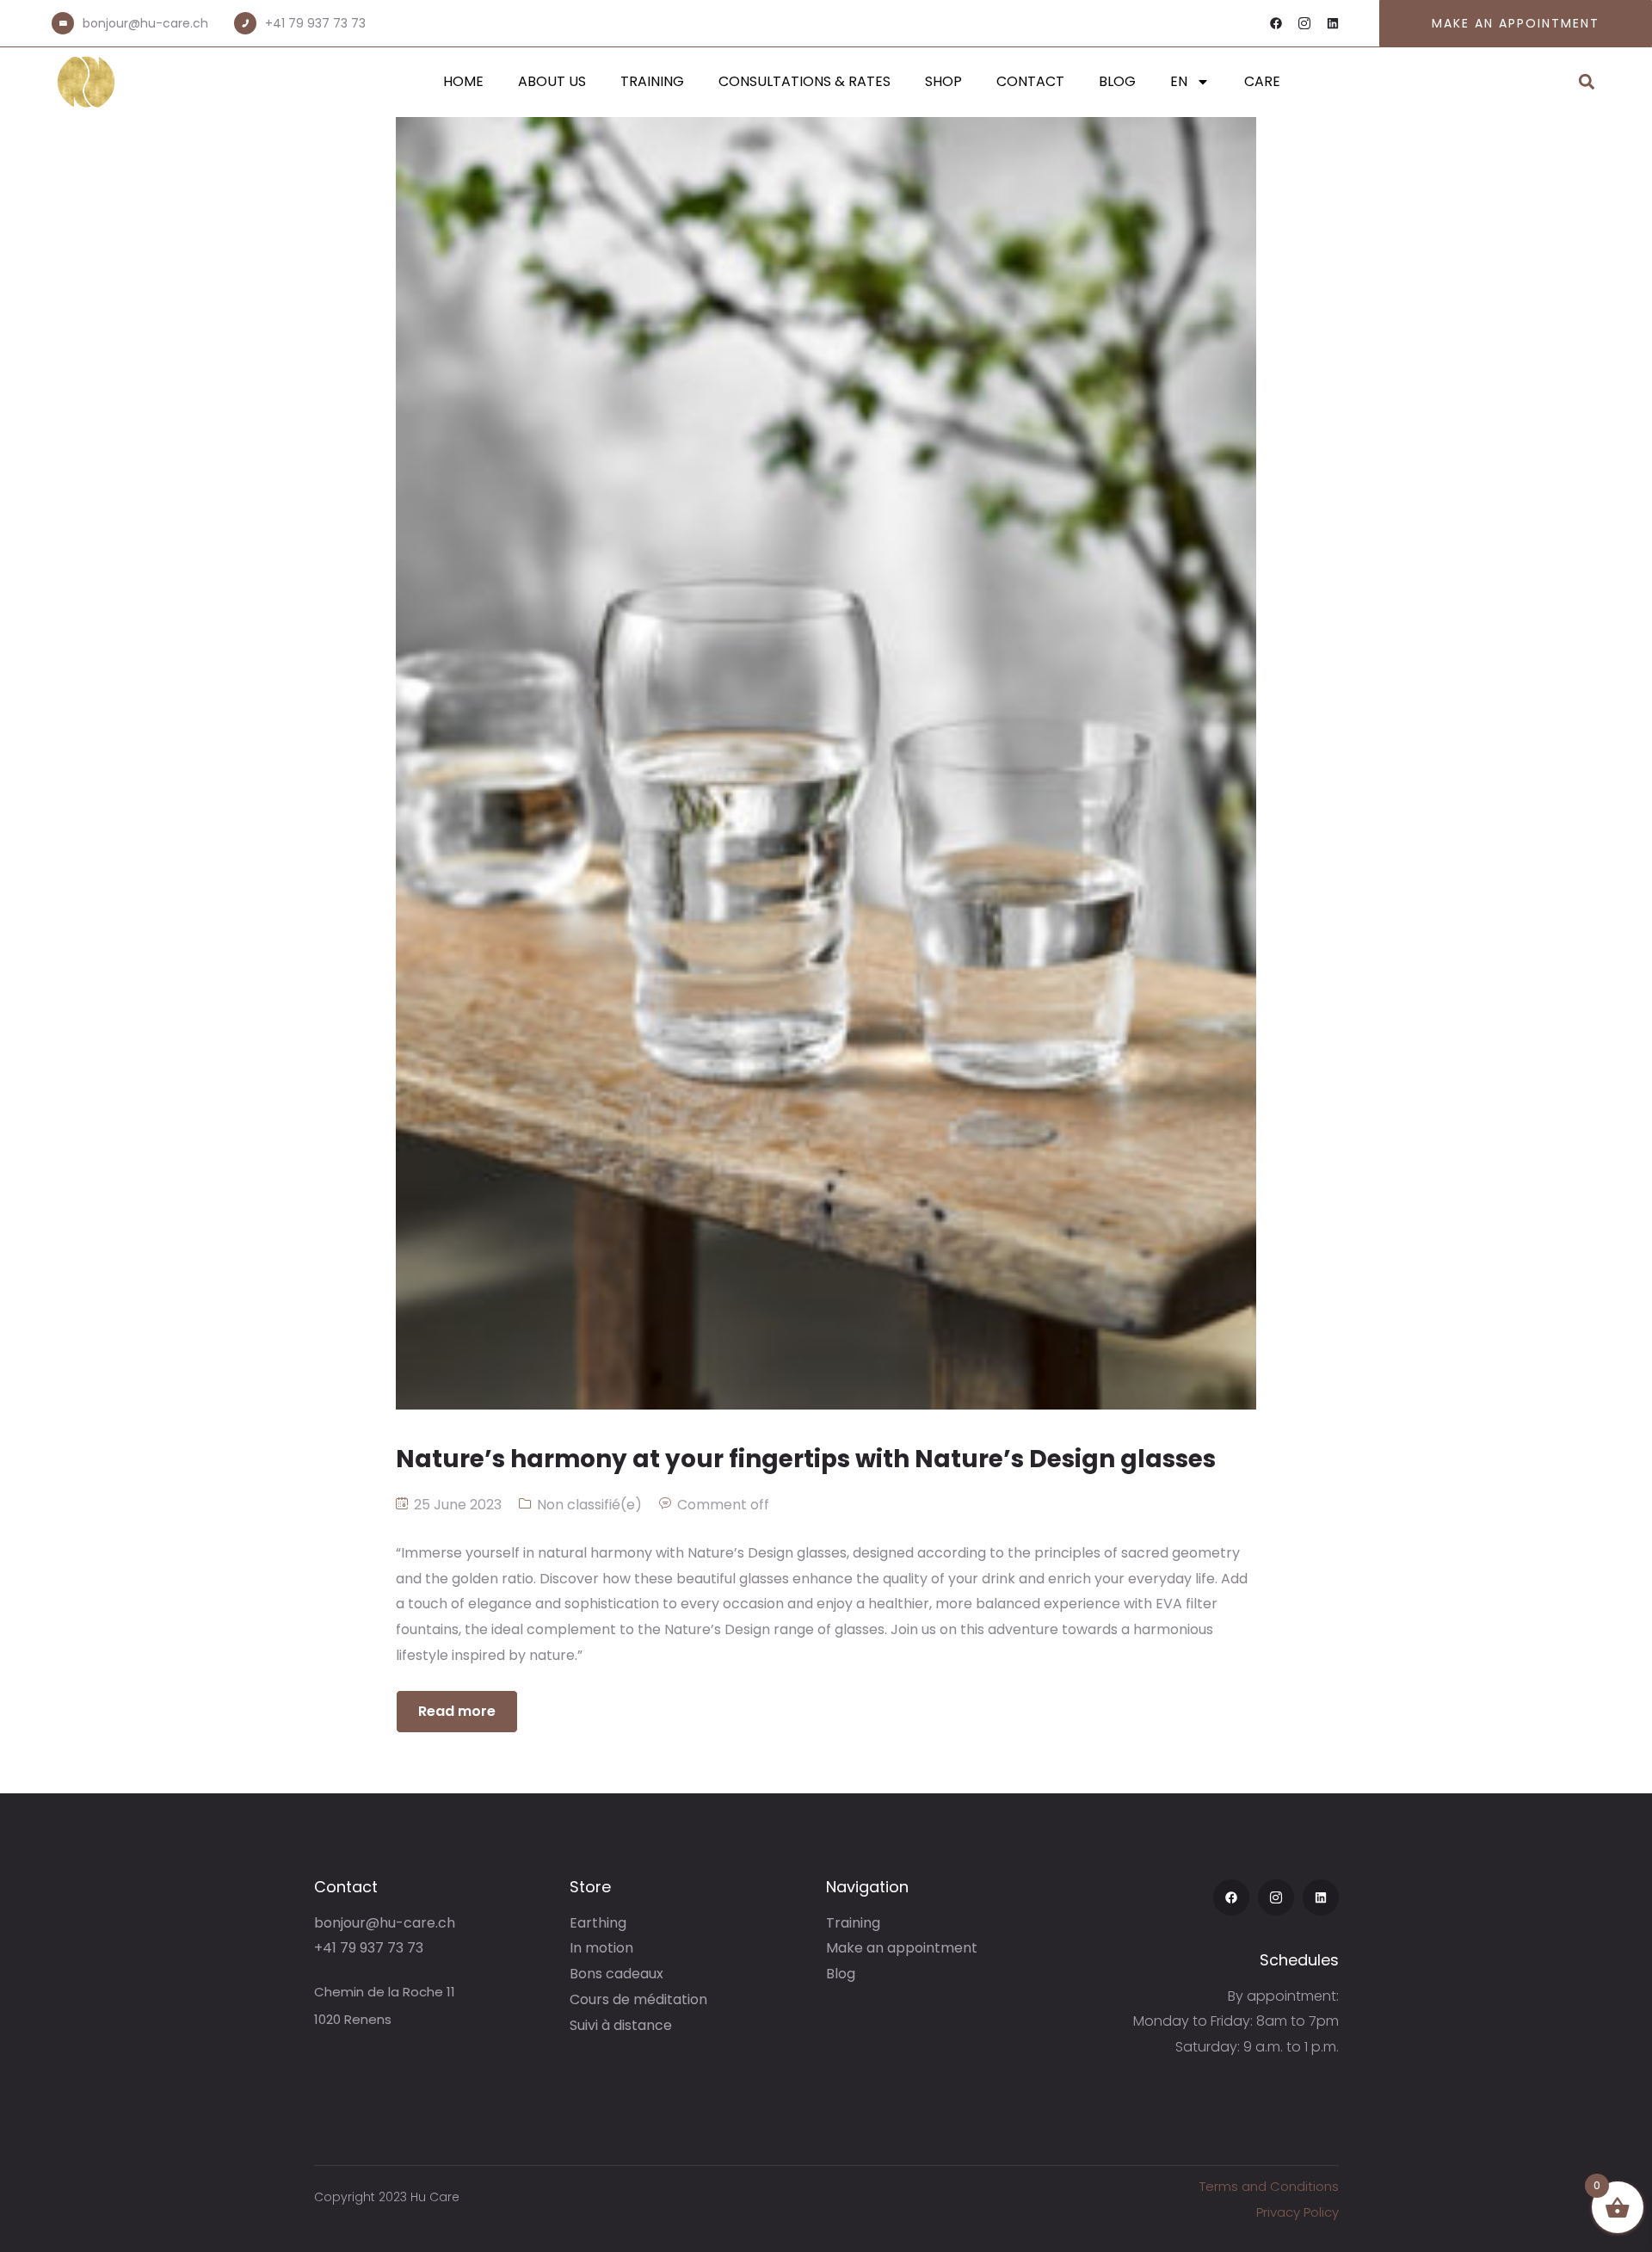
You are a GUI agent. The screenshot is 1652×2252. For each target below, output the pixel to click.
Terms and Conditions (1269, 2186)
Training (652, 81)
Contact (1030, 81)
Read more (457, 1711)
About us (552, 81)
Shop (943, 81)
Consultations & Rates (804, 81)
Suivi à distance (621, 2025)
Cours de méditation (638, 1999)
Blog (1117, 81)
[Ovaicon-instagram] (1304, 23)
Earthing (598, 1923)
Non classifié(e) (589, 1505)
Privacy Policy (1298, 2212)
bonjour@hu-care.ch (145, 23)
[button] (1586, 82)
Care (1262, 81)
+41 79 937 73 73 (315, 23)
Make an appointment (902, 1948)
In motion (601, 1948)
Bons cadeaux (616, 1974)
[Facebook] (1276, 23)
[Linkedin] (1333, 23)
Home (463, 81)
